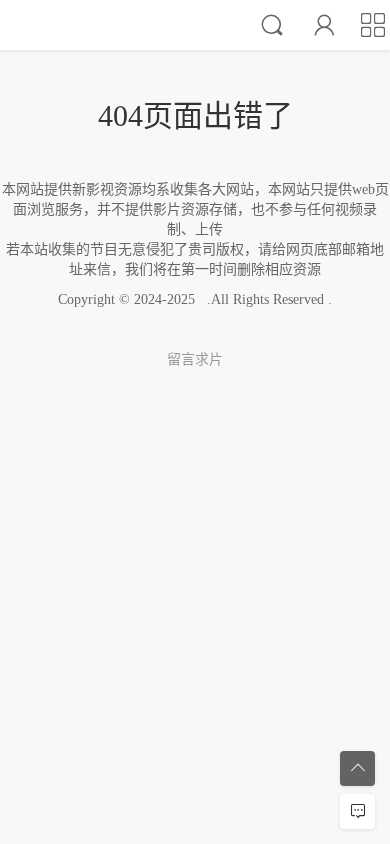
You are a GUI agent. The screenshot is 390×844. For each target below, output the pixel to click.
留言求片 (195, 359)
